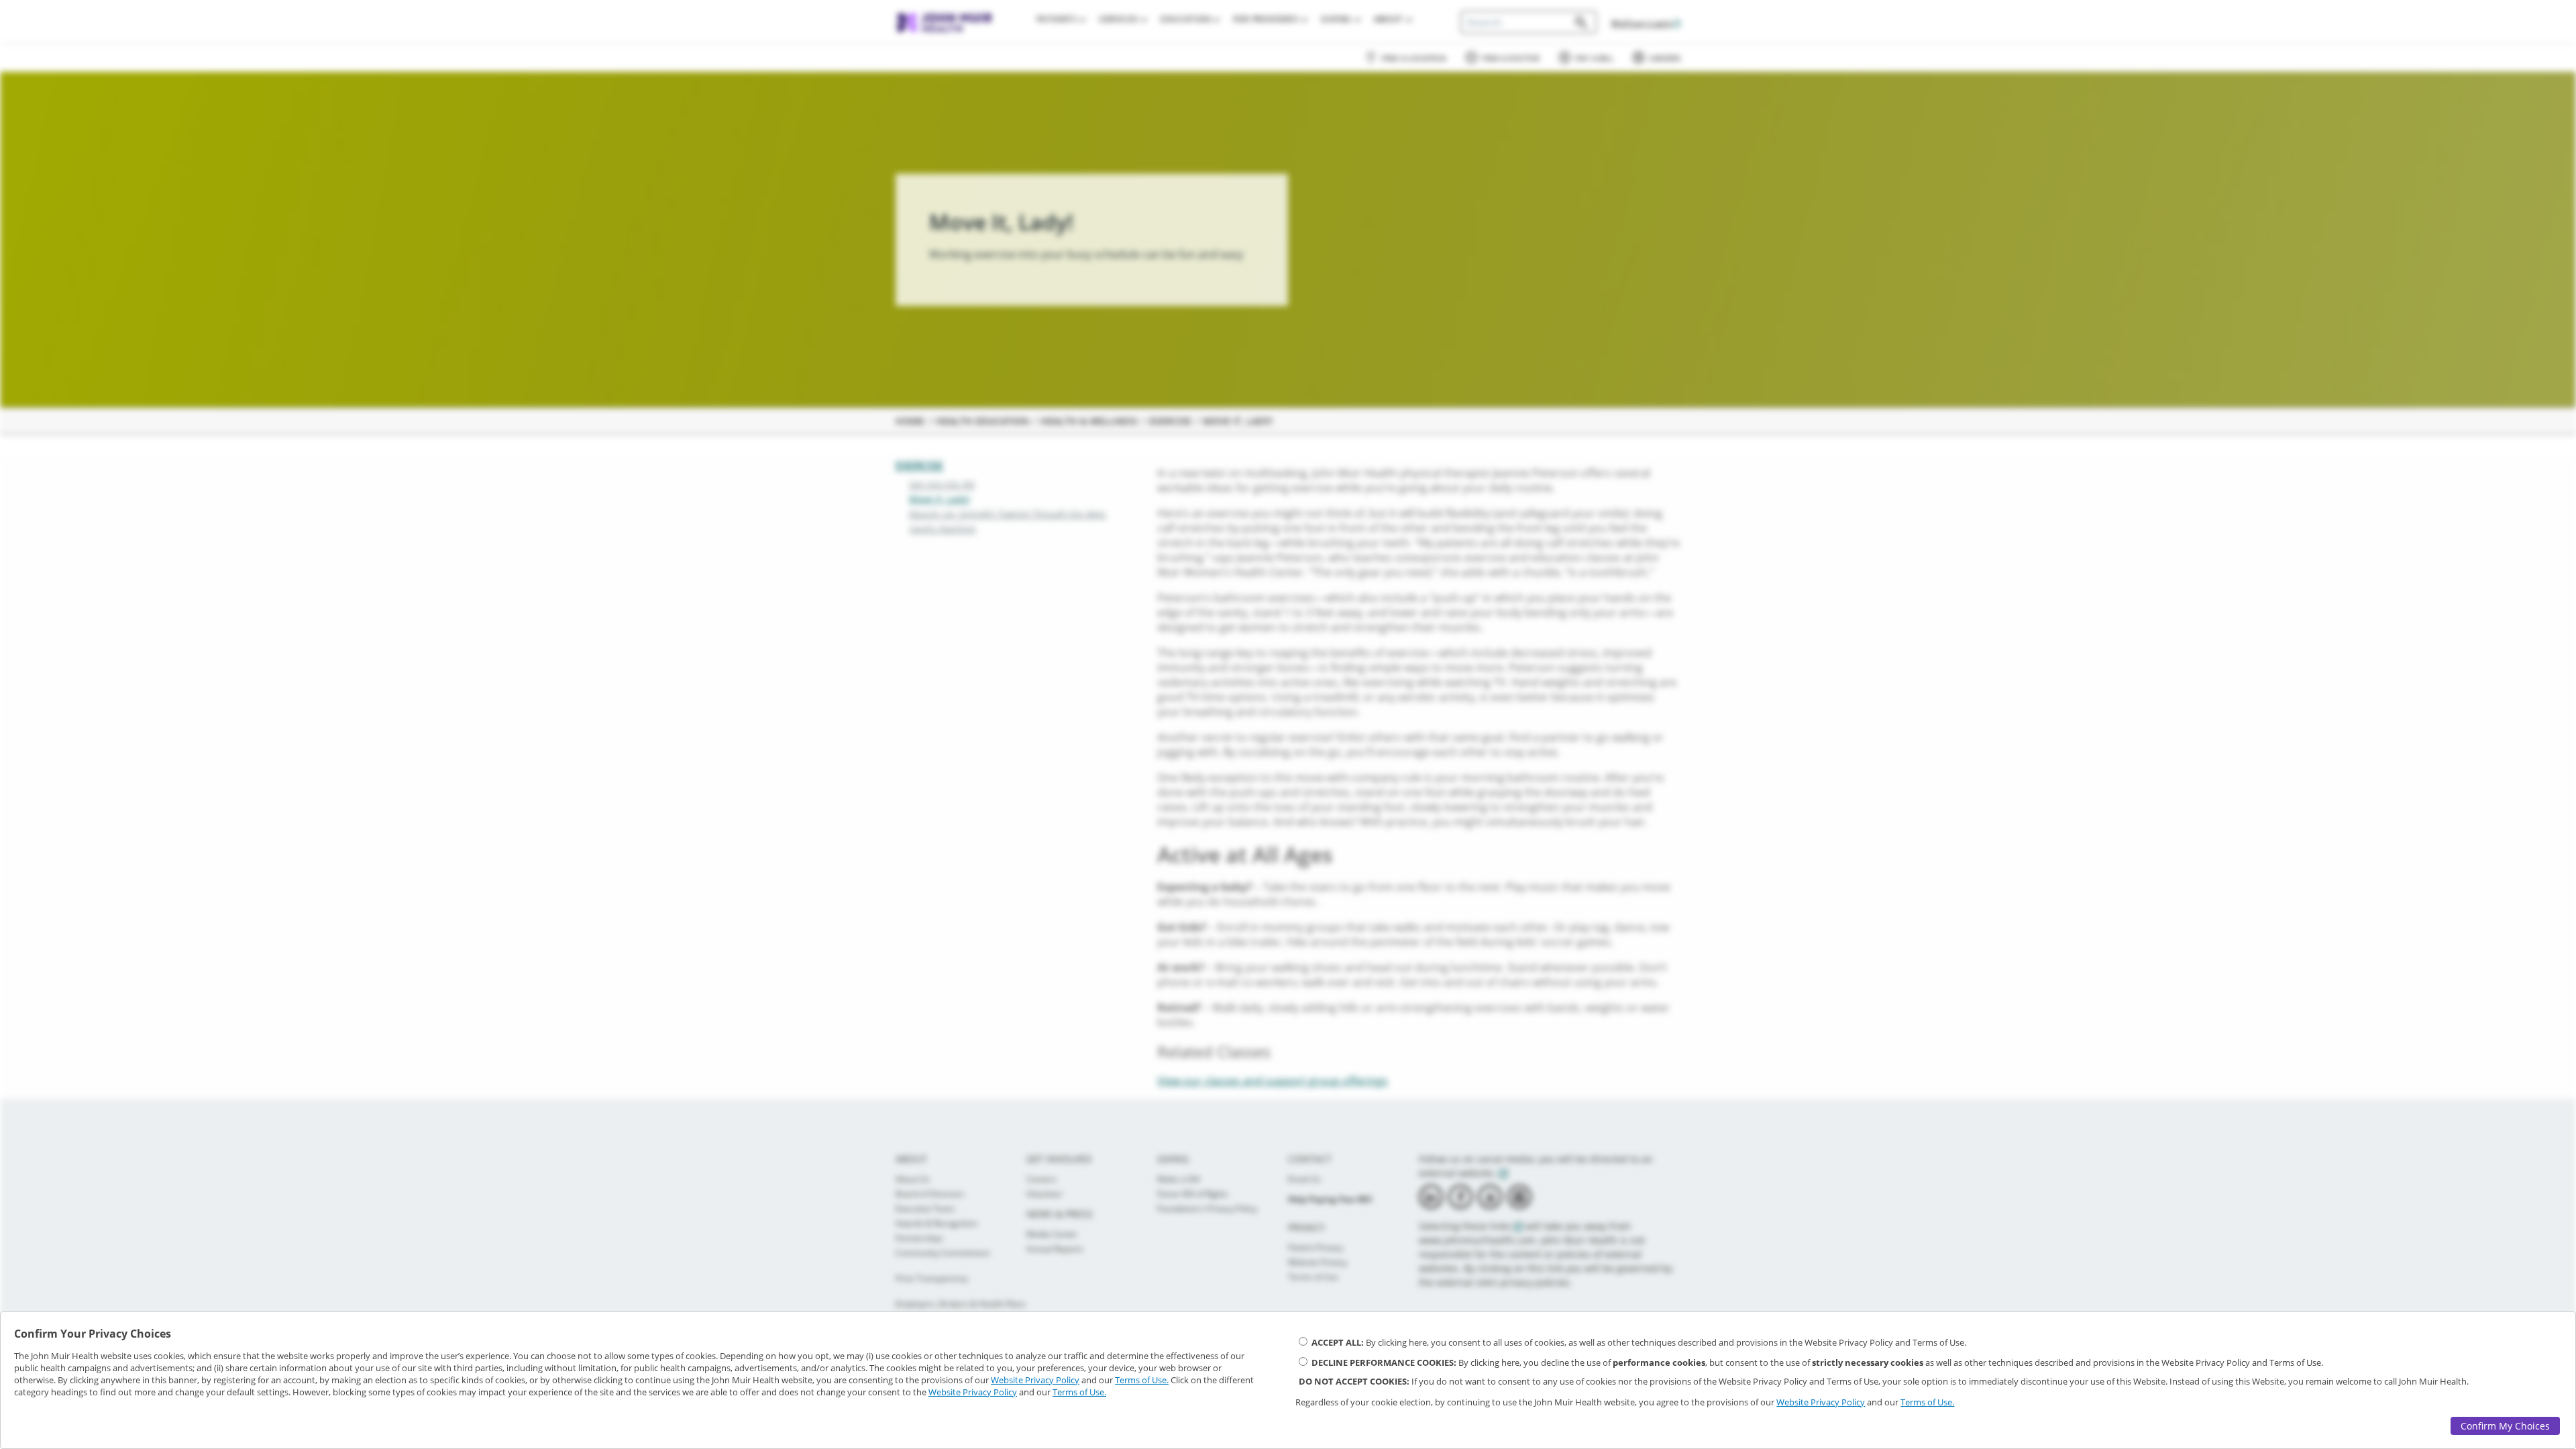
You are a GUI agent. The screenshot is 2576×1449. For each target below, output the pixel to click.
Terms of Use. (1142, 1380)
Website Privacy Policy (1035, 1380)
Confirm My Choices (2505, 1426)
